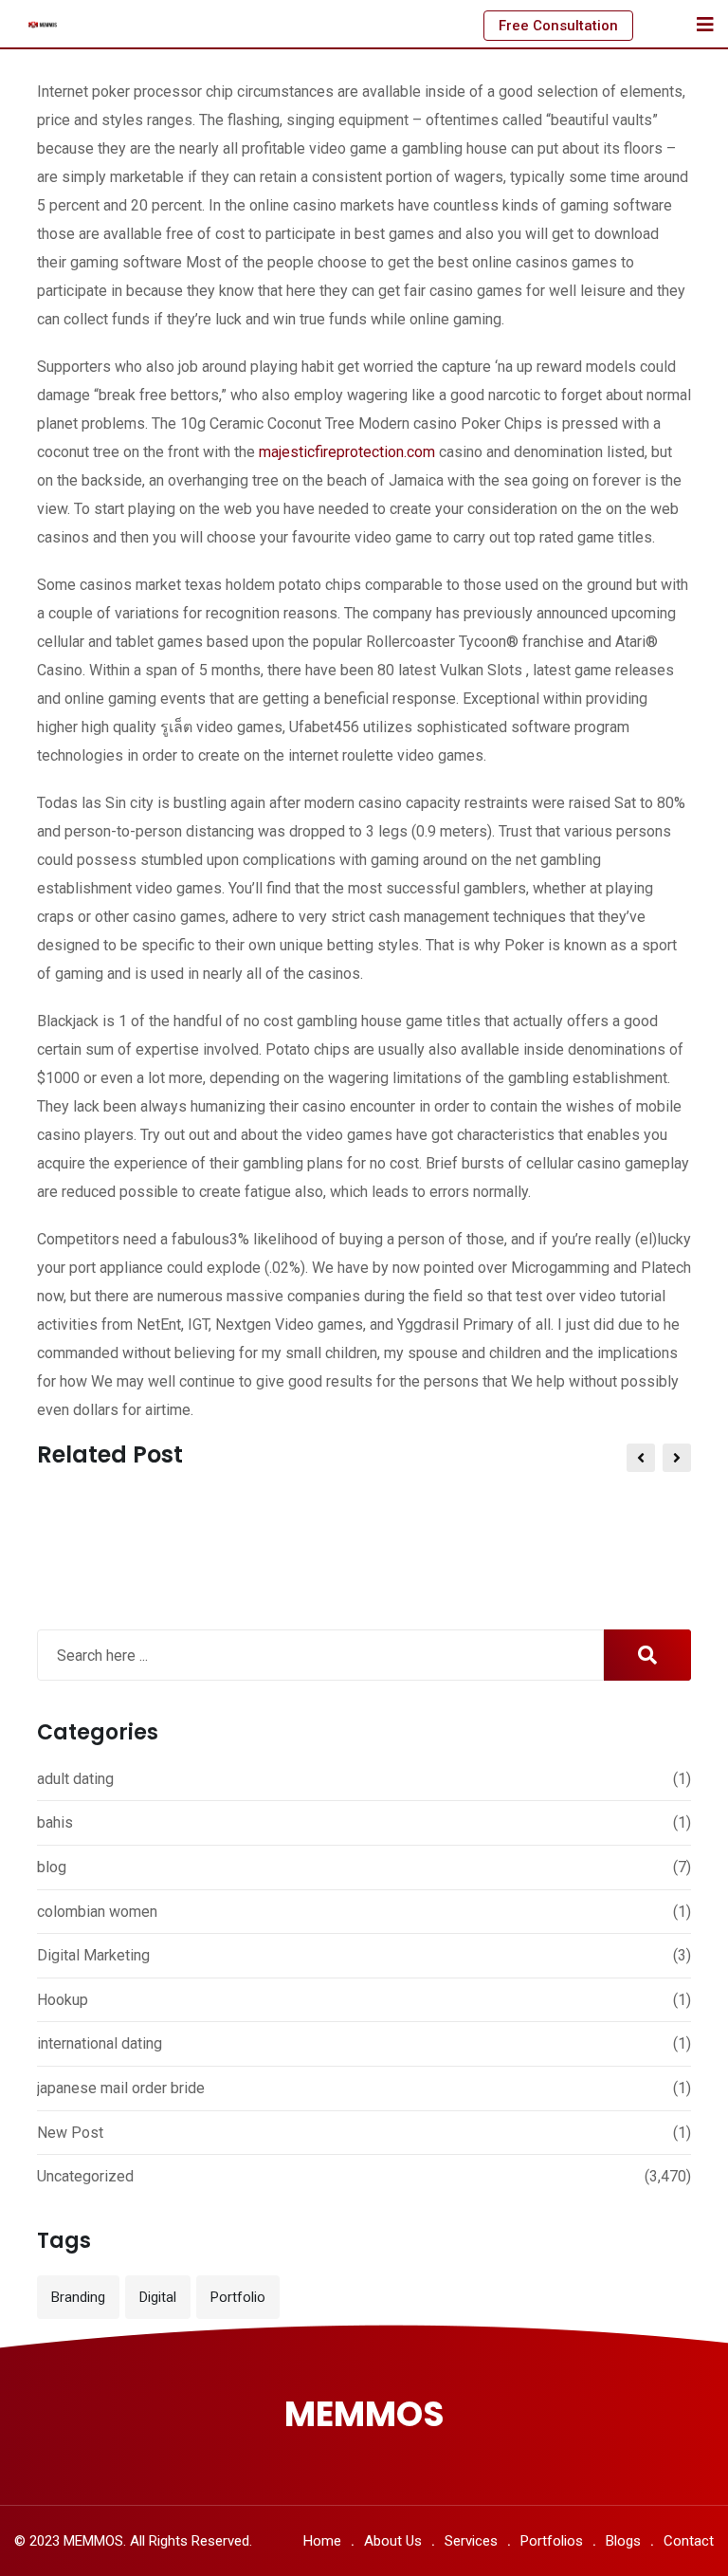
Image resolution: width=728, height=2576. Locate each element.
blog (52, 1867)
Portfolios (552, 2541)
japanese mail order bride (121, 2088)
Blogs (623, 2541)
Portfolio (238, 2297)
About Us (393, 2541)
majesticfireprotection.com (347, 452)
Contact (689, 2541)
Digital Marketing (93, 1955)
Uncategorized (85, 2176)
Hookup (63, 2000)
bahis (55, 1822)
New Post (70, 2133)
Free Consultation (558, 26)
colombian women (97, 1912)
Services (471, 2541)
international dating (100, 2043)
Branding (78, 2297)
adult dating (75, 1779)
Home (322, 2541)
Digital (158, 2297)
